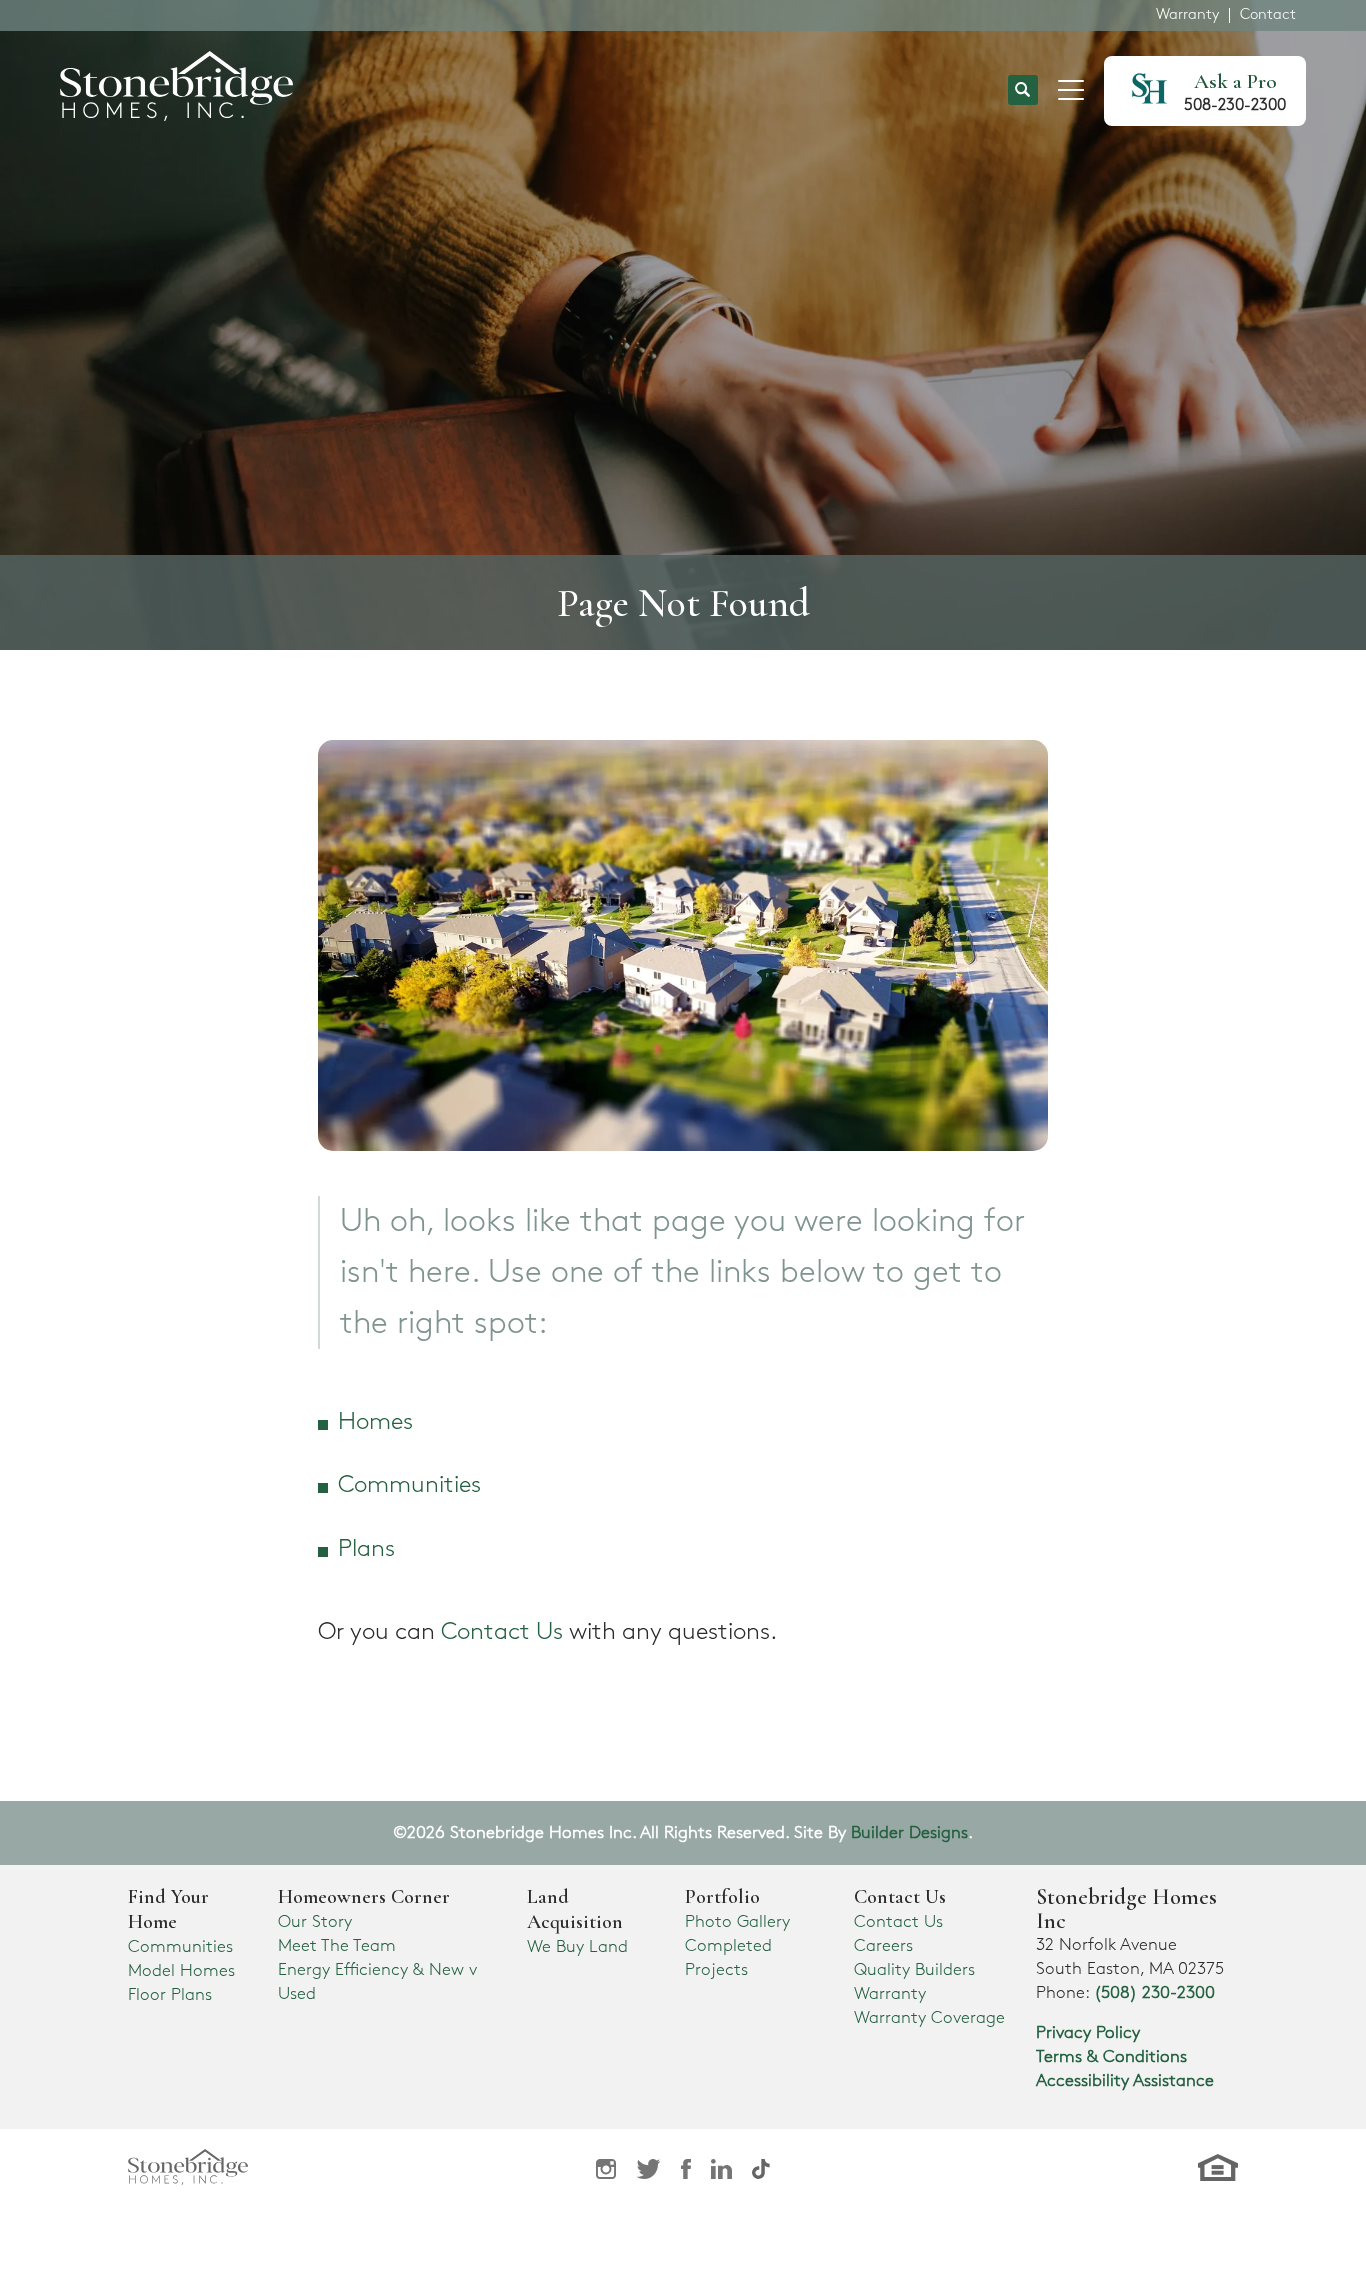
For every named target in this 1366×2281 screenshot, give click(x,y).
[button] (1023, 91)
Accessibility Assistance (1125, 2081)
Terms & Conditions (1111, 2057)
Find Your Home (168, 1909)
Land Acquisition (575, 1909)
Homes (375, 1422)
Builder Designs (909, 1833)
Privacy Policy (1088, 2033)
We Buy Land (577, 1947)
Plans (366, 1549)
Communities (409, 1485)
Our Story (315, 1922)
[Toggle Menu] (1071, 91)
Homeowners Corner (364, 1897)
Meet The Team (337, 1946)
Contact (1268, 15)
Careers (883, 1946)
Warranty (1187, 15)
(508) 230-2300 (1154, 1993)
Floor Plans (170, 1995)
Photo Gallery (737, 1922)
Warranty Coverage (929, 2018)
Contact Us (502, 1632)
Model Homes (181, 1971)
